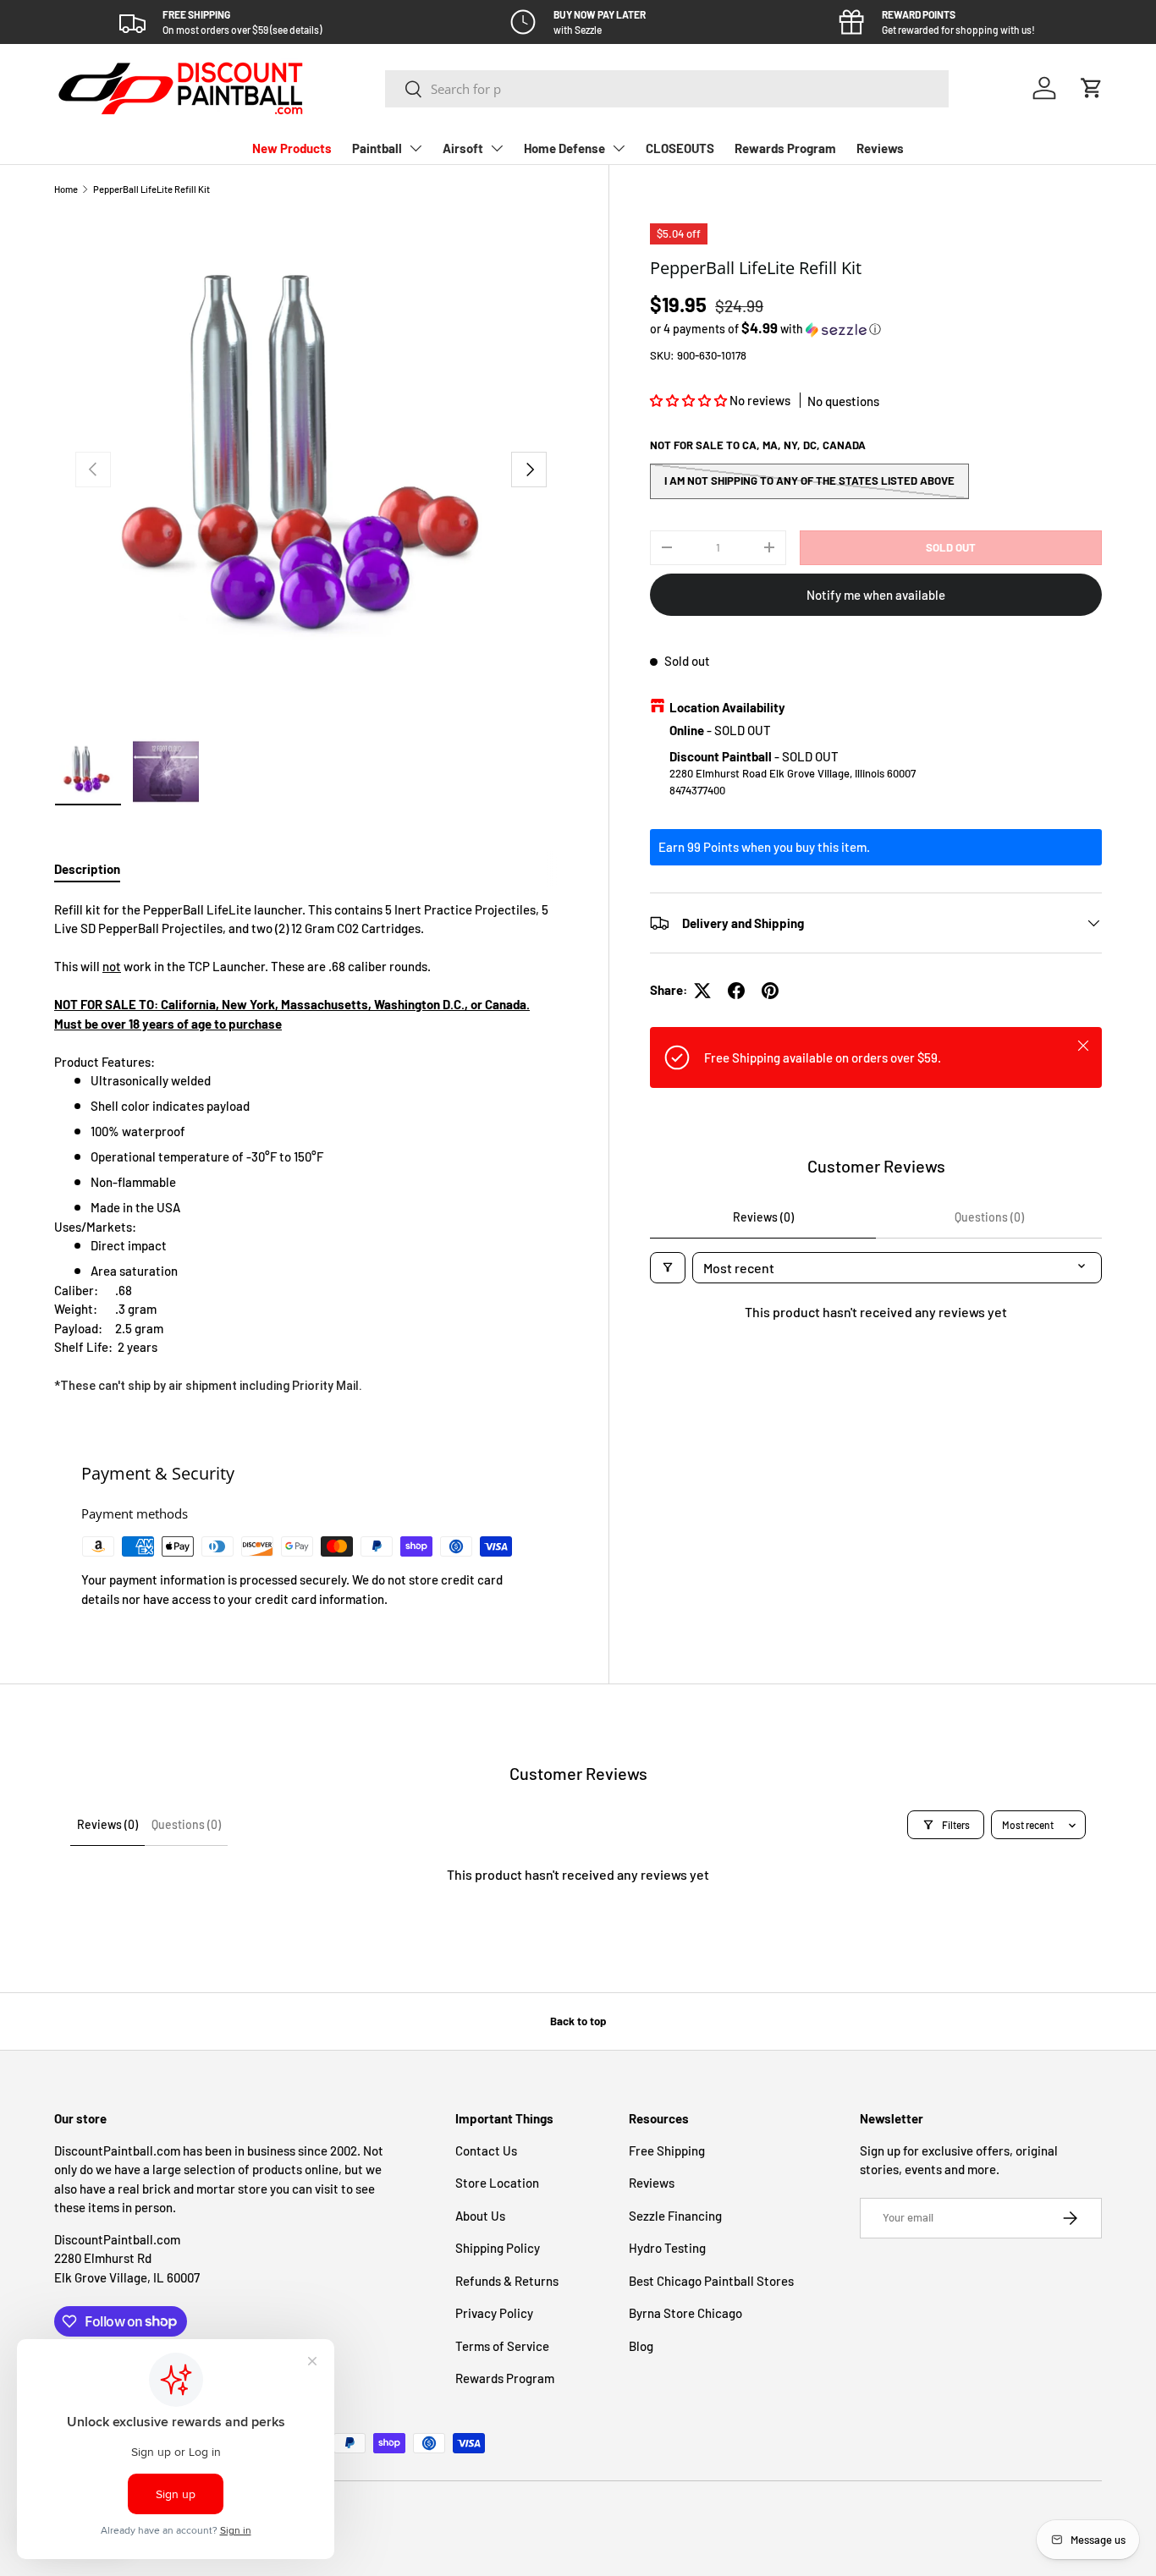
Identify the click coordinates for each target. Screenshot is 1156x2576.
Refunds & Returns (507, 2281)
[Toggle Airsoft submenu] (497, 148)
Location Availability (727, 707)
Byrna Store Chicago (685, 2313)
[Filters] (668, 1268)
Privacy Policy (494, 2313)
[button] (1092, 88)
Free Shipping (667, 2150)
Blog (641, 2346)
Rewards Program (785, 148)
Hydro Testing (667, 2248)
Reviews (880, 148)
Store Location (497, 2183)
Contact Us (486, 2150)
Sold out (951, 547)
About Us (480, 2216)
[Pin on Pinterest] (770, 991)
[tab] (87, 869)
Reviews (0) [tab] (763, 1217)
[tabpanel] (311, 1148)
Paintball (377, 148)
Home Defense (564, 148)
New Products (292, 148)
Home (66, 189)
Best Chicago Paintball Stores (711, 2281)
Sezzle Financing (675, 2216)
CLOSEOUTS (680, 148)
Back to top (578, 2021)
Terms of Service (502, 2346)
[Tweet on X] (702, 991)
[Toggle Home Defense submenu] (619, 148)
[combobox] (667, 89)
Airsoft (463, 148)
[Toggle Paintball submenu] (416, 148)
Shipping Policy (498, 2248)
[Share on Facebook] (736, 991)
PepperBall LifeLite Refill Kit (151, 189)
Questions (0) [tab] (989, 1217)
